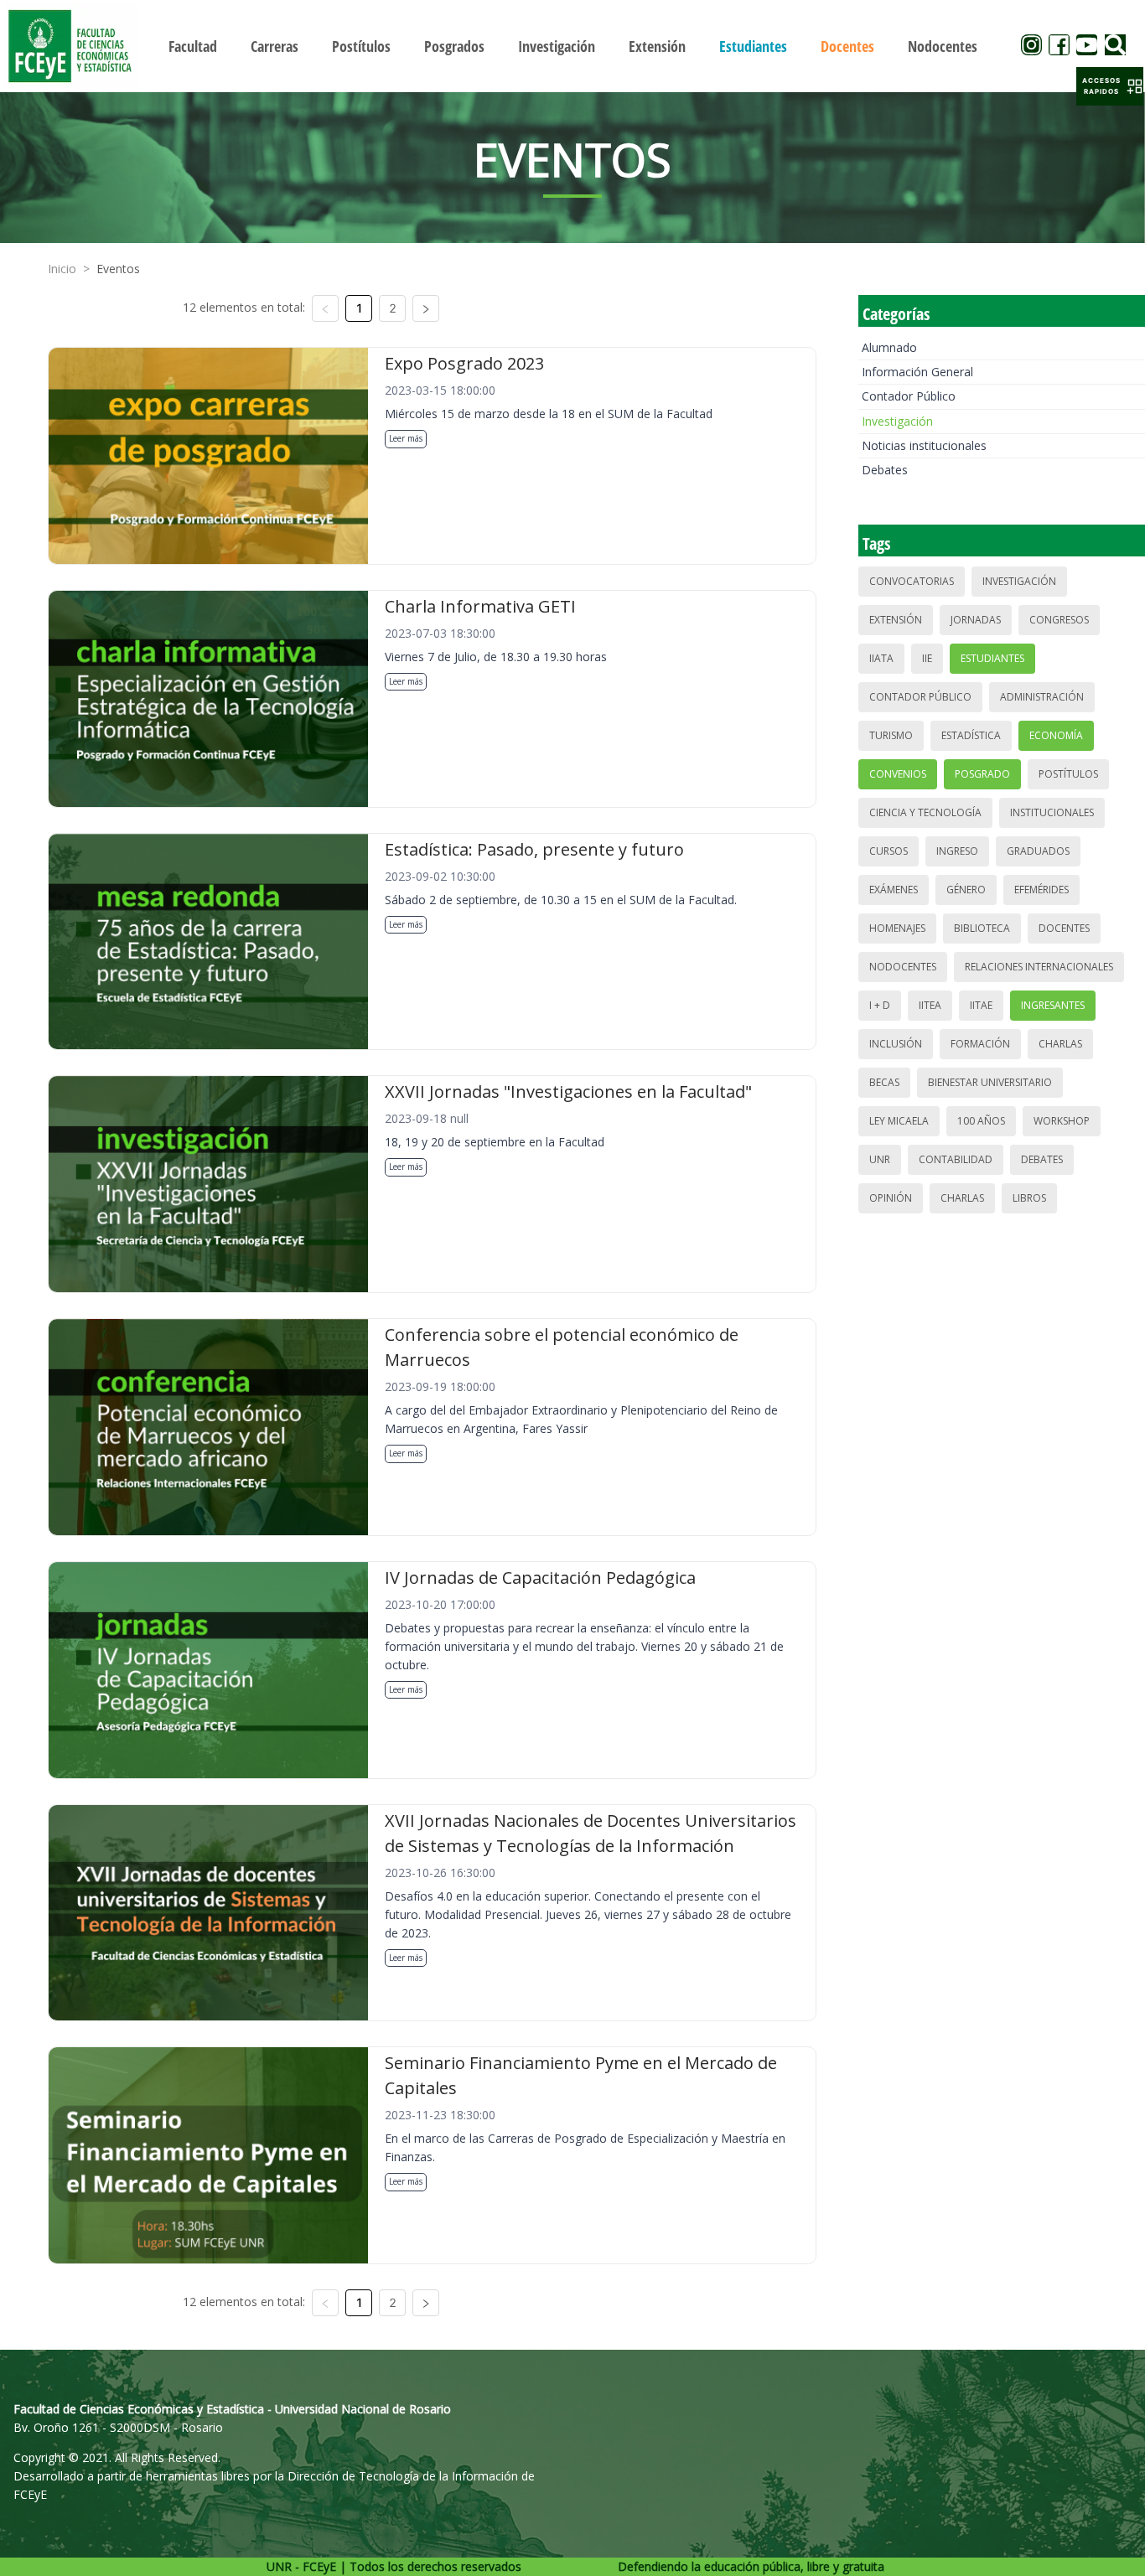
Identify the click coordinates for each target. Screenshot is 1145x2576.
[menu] (573, 46)
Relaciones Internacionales (1039, 967)
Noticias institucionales (924, 445)
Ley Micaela (899, 1121)
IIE (927, 658)
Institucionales (1052, 812)
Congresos (1059, 620)
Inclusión (896, 1044)
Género (966, 890)
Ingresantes (1053, 1005)
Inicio (62, 269)
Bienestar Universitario (990, 1082)
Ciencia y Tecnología (925, 812)
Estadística (971, 735)
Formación (980, 1044)
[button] (1110, 86)
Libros (1029, 1198)
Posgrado (982, 774)
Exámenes (894, 890)
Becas (884, 1082)
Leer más (406, 438)
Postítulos (1068, 774)
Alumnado (889, 347)
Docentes (1064, 928)
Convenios (898, 774)
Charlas (1060, 1044)
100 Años (981, 1121)
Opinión (891, 1198)
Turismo (891, 735)
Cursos (889, 851)
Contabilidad (956, 1159)
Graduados (1038, 851)
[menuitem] (193, 46)
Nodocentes (903, 967)
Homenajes (897, 928)
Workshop (1062, 1121)
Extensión (896, 620)
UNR (880, 1159)
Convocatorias (912, 581)
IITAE (981, 1005)
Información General (917, 372)
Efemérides (1041, 890)
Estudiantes (992, 658)
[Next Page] (426, 308)
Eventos (118, 269)
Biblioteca (982, 928)
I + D (880, 1005)
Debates (885, 470)
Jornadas (976, 620)
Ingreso (957, 851)
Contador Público (909, 396)
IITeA (930, 1005)
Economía (1056, 735)
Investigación (897, 421)
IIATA (881, 658)
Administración (1042, 697)
